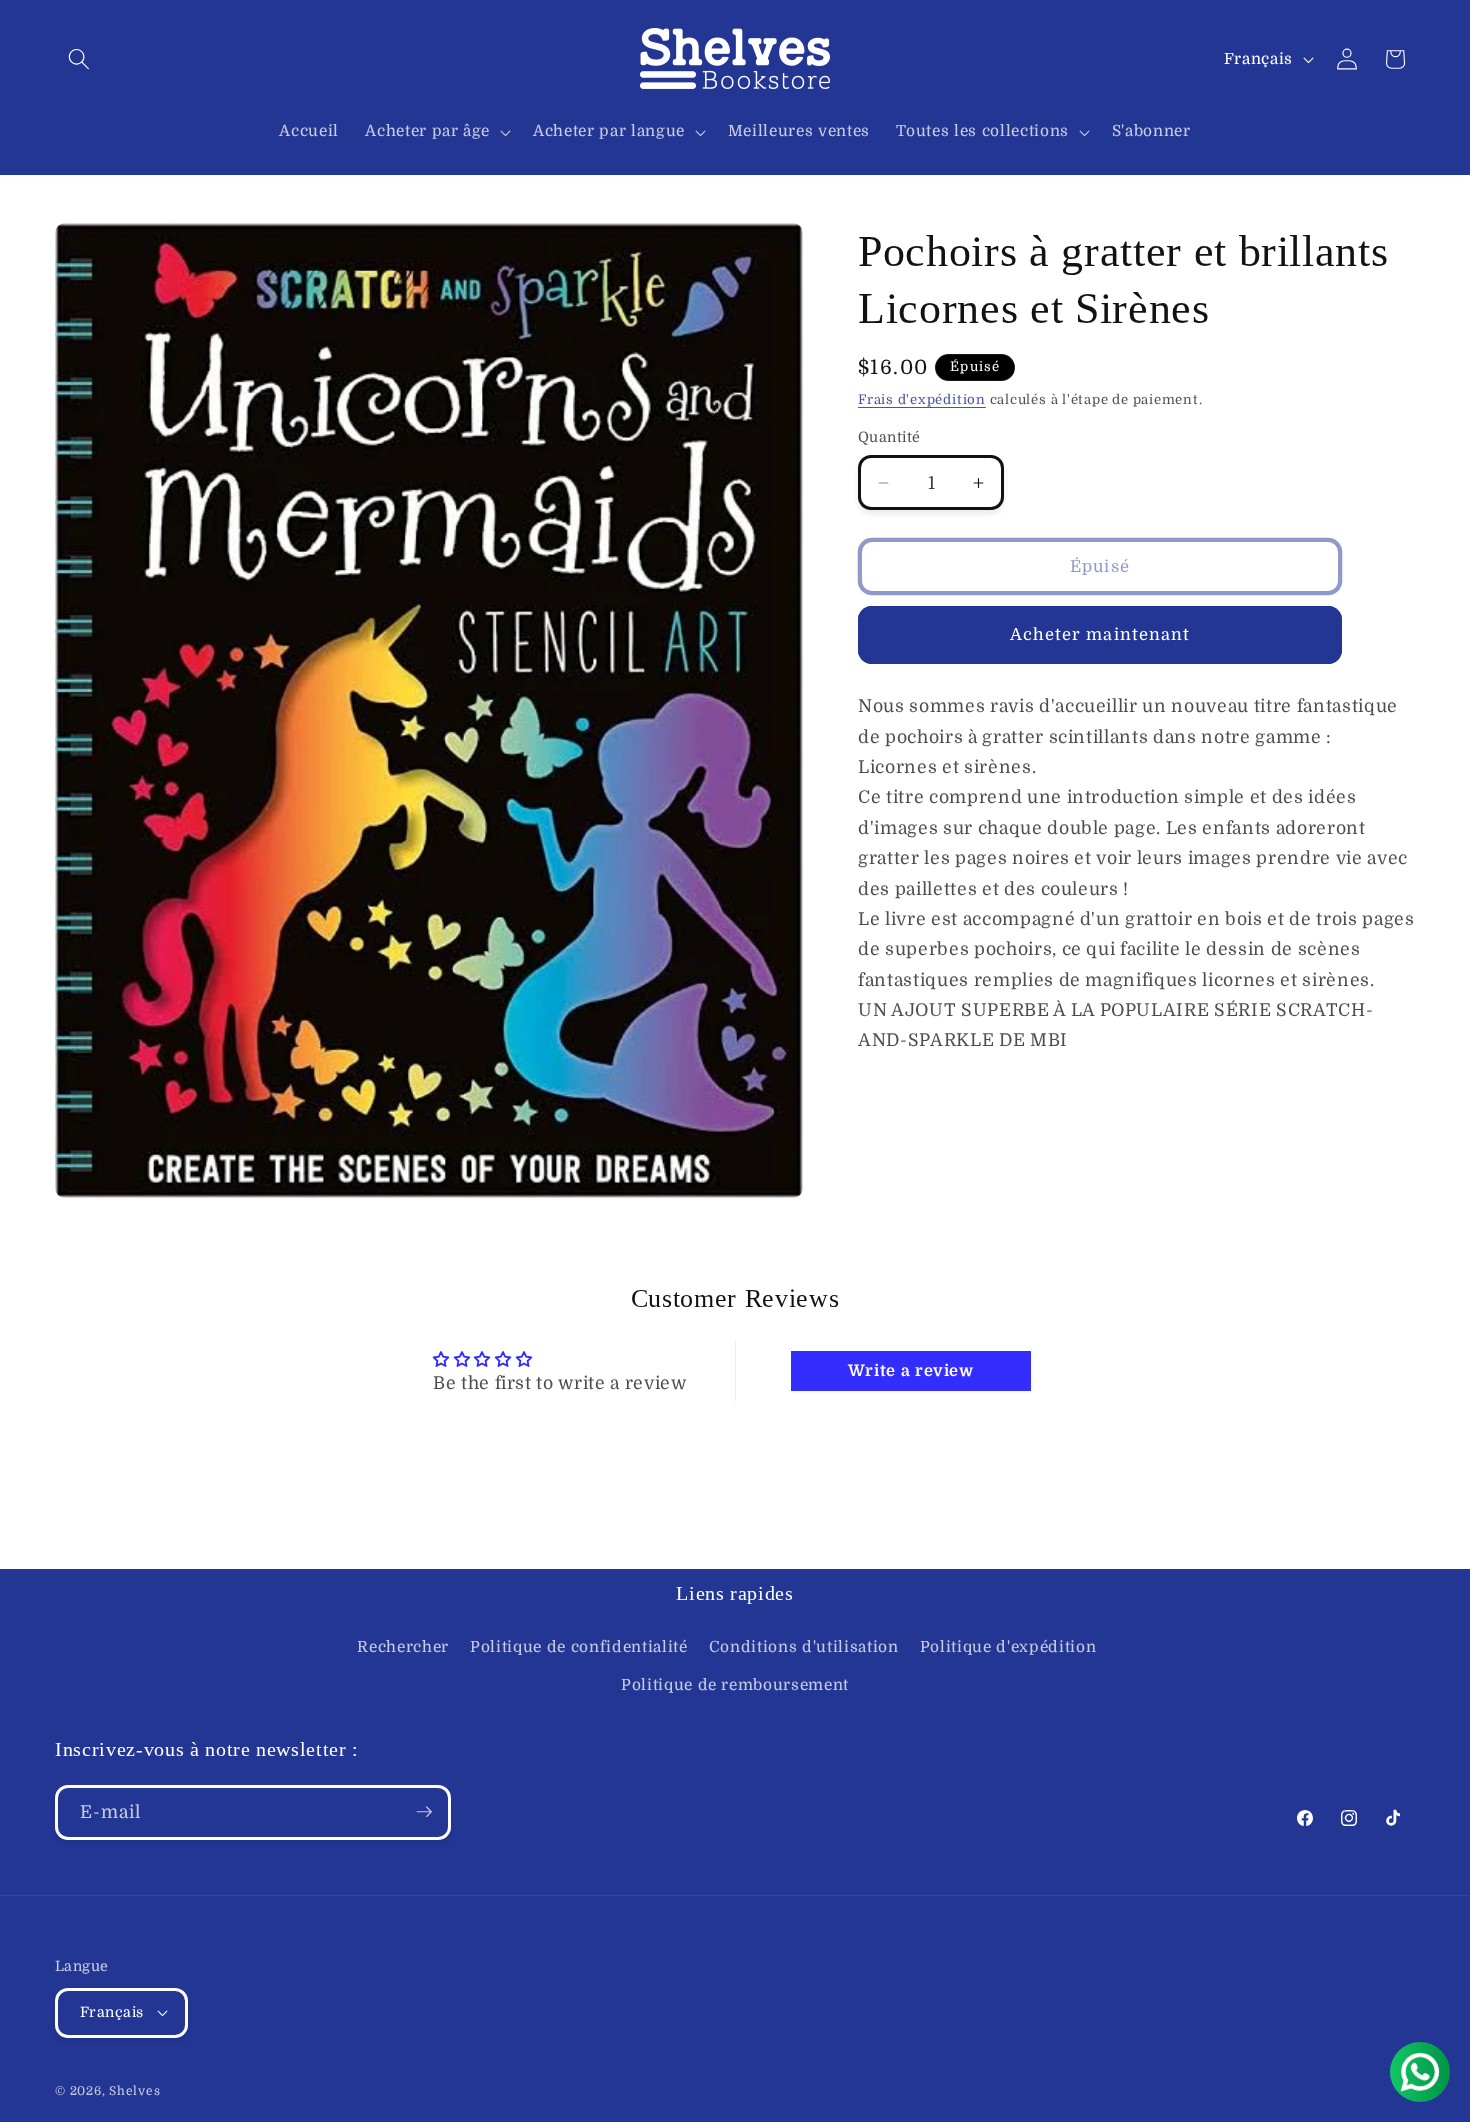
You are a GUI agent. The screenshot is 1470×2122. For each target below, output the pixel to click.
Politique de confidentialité (578, 1647)
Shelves (134, 2091)
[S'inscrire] (424, 1812)
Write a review (911, 1371)
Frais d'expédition (922, 399)
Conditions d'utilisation (804, 1647)
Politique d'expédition (1008, 1647)
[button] (79, 59)
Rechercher (403, 1647)
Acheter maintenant (1100, 634)
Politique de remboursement (735, 1685)
